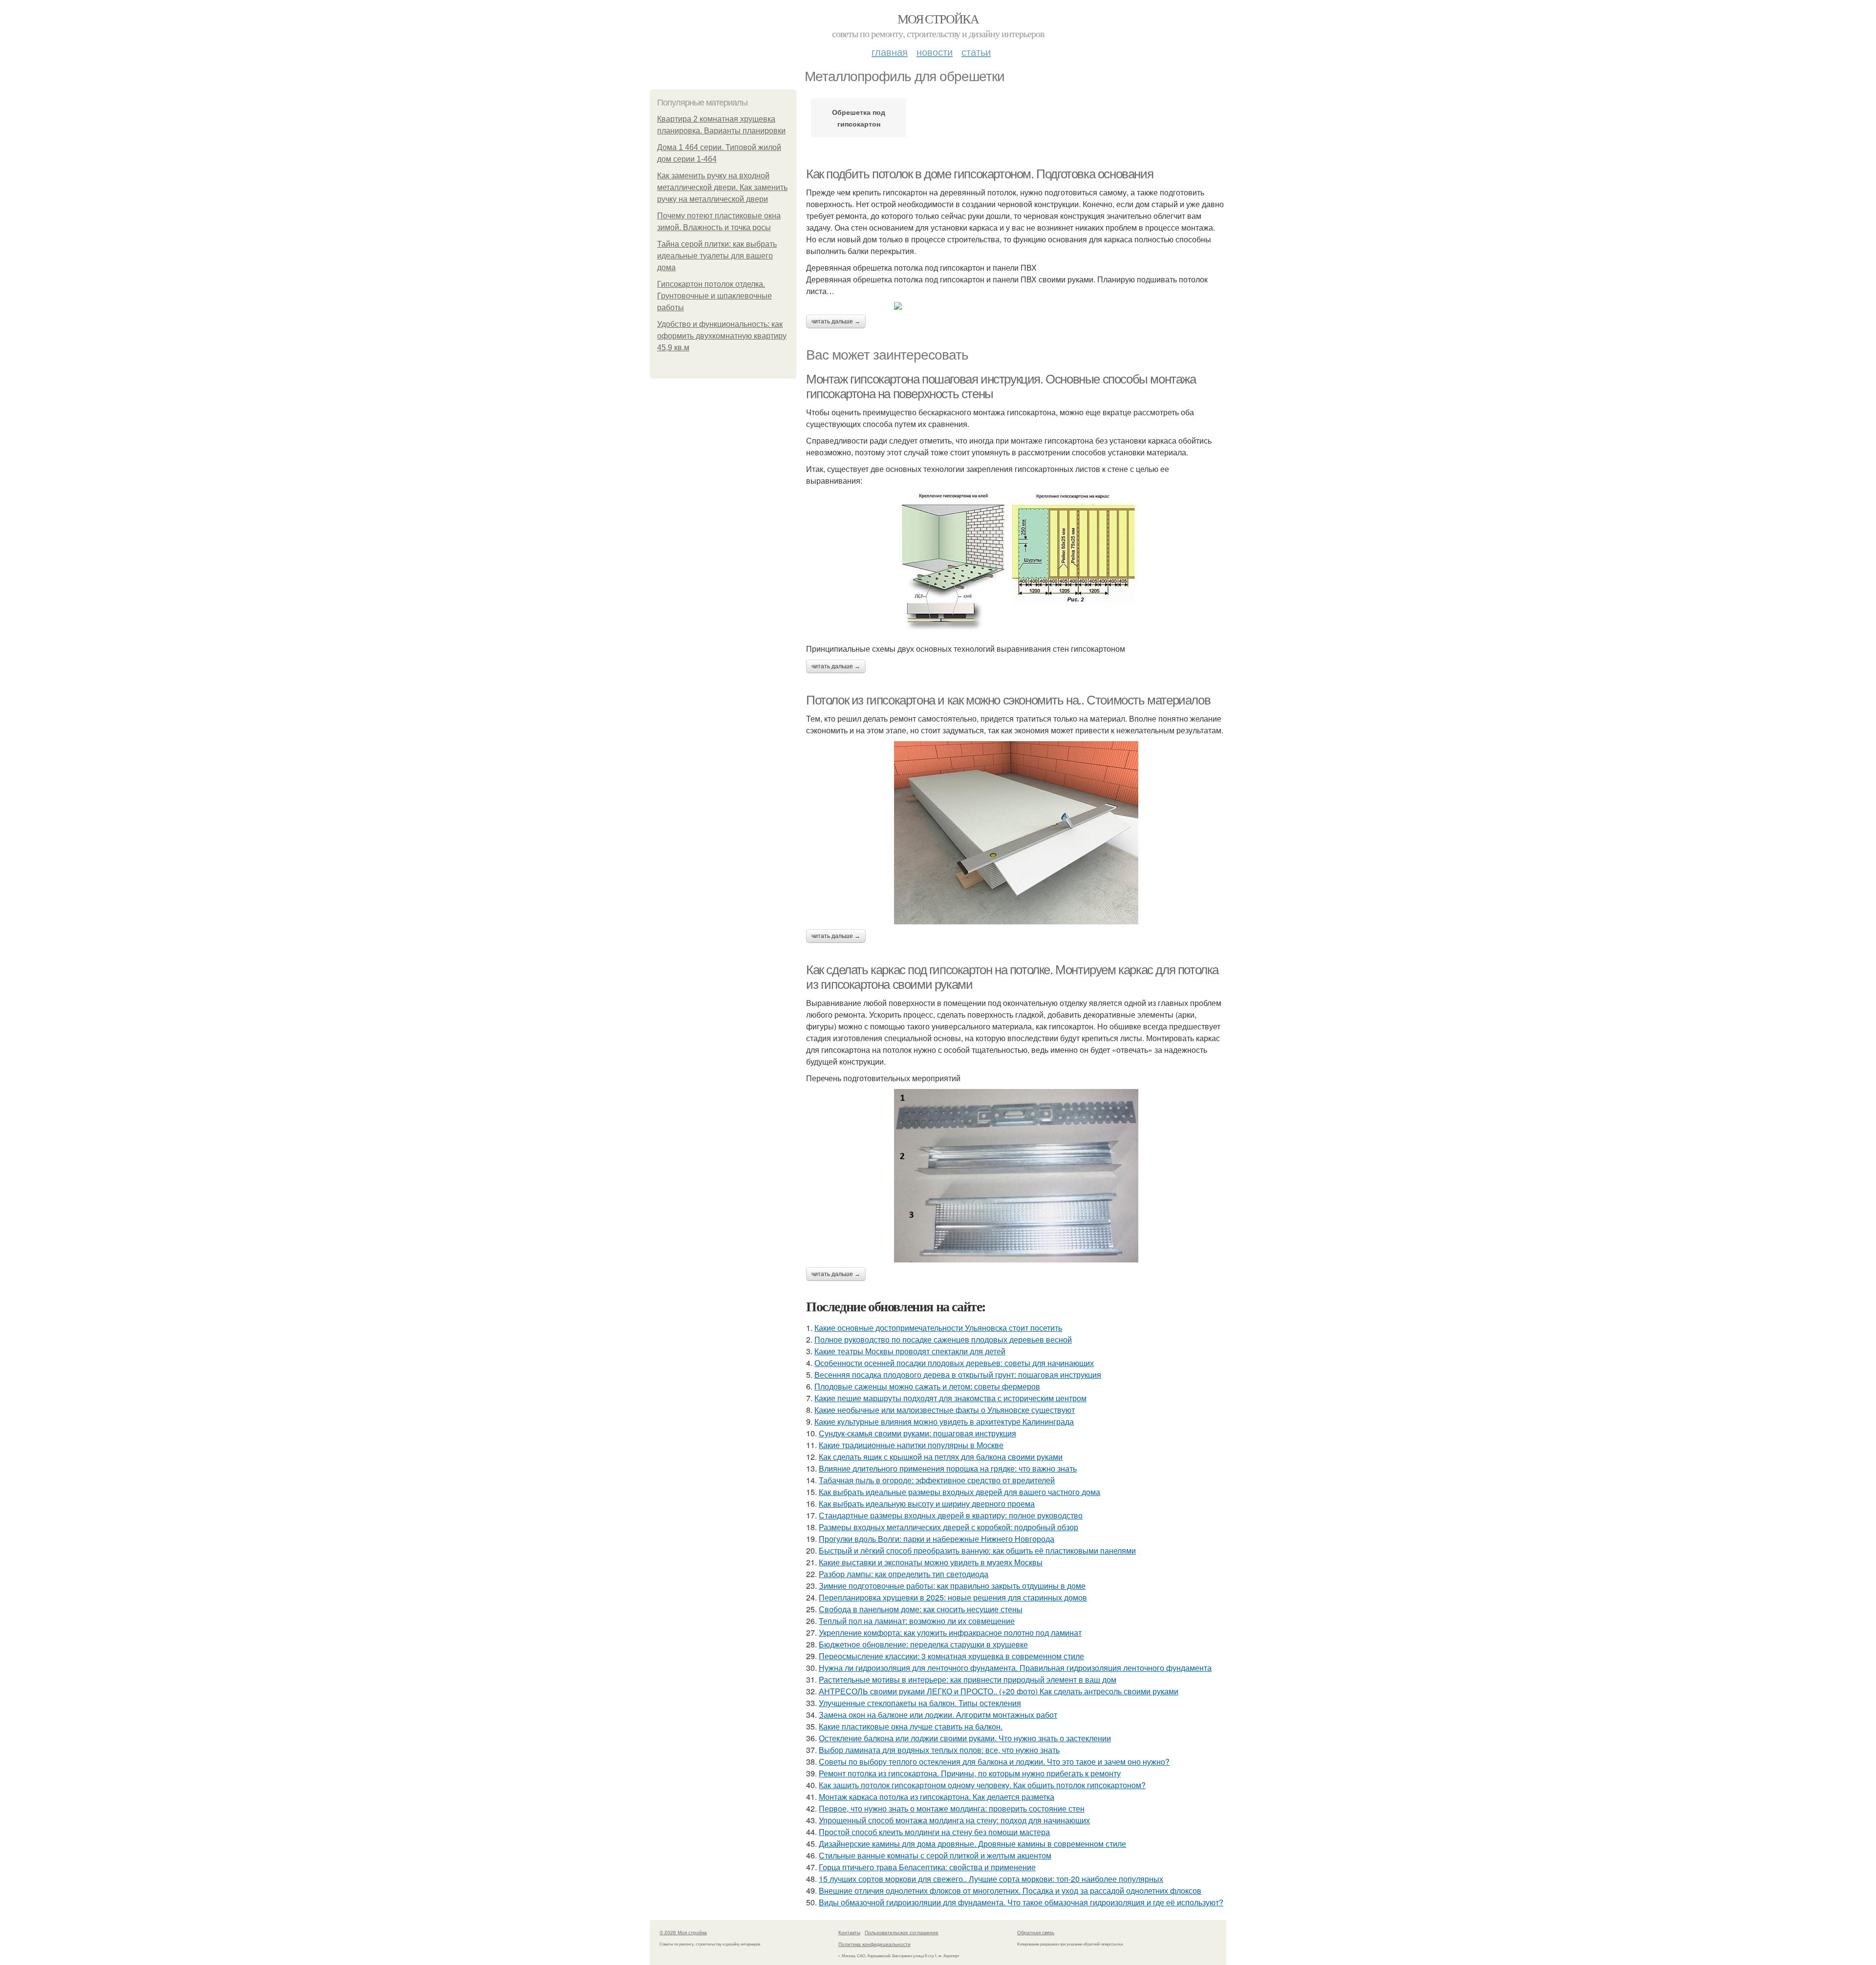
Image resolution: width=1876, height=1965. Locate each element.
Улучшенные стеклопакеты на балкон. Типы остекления (920, 1703)
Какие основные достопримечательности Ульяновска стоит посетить (938, 1328)
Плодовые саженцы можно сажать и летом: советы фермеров (927, 1386)
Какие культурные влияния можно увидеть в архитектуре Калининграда (944, 1421)
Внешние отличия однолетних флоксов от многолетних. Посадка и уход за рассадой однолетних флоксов (1010, 1890)
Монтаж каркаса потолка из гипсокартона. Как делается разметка (937, 1797)
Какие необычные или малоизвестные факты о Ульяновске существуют (945, 1410)
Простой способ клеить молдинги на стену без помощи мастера (934, 1832)
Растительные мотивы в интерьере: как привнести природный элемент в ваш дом (968, 1679)
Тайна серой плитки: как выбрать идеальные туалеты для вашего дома (717, 256)
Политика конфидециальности (874, 1944)
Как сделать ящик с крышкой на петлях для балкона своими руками (941, 1457)
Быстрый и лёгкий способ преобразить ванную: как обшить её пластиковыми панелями (977, 1550)
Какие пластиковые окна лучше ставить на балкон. (911, 1726)
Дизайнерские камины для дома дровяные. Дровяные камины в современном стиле (972, 1844)
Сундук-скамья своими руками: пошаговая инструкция (917, 1433)
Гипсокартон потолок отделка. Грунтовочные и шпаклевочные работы (714, 296)
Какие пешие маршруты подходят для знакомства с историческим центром (950, 1398)
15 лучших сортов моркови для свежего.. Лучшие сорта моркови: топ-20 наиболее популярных (991, 1879)
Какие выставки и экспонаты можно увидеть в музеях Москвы (931, 1562)
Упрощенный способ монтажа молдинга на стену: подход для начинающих (954, 1820)
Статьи (976, 52)
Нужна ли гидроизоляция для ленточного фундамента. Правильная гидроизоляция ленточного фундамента (1015, 1668)
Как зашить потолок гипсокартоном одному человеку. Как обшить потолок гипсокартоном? (982, 1785)
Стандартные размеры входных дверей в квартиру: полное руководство (951, 1515)
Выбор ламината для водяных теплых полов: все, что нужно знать (939, 1750)
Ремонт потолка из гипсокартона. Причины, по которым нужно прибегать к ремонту (970, 1773)
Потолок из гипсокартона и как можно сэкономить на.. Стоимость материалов (1008, 700)
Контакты (849, 1932)
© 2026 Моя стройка (683, 1932)
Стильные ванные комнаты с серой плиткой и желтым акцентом (935, 1855)
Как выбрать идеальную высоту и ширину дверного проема (927, 1504)
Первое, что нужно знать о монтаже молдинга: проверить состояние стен (952, 1808)
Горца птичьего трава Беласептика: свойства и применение (927, 1867)
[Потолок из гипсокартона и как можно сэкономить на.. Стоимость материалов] (1016, 833)
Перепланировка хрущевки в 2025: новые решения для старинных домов (953, 1597)
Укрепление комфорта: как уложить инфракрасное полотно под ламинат (950, 1633)
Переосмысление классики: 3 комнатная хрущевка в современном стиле (951, 1656)
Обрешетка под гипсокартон (859, 118)
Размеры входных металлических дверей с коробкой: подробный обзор (949, 1527)
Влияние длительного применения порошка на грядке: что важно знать (948, 1468)
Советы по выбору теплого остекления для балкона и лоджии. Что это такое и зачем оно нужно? (994, 1762)
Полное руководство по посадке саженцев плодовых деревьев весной (943, 1339)
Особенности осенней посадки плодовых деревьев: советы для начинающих (954, 1363)
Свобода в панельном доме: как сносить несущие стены (921, 1609)
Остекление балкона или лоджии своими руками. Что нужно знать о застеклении (965, 1738)
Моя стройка (938, 19)
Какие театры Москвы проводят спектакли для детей (910, 1351)
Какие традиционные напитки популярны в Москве (911, 1445)
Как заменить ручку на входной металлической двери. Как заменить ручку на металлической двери (722, 187)
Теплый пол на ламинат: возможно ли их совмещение (917, 1621)
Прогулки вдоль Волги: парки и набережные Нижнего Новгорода (937, 1539)
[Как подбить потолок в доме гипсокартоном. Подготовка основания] (1016, 306)
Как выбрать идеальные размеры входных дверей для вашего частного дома (959, 1492)
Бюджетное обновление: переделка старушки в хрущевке (923, 1644)
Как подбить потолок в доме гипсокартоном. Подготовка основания (980, 174)
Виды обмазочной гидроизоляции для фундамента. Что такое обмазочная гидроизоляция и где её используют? (1021, 1902)
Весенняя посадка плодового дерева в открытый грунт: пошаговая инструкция (958, 1375)
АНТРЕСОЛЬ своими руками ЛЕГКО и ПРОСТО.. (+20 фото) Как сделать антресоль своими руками (999, 1691)
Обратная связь (1036, 1932)
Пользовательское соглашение (902, 1932)
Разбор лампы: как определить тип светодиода (904, 1574)
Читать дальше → (836, 321)
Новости (935, 52)
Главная (890, 52)
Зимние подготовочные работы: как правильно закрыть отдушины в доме (952, 1586)
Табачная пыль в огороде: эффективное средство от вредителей (937, 1480)
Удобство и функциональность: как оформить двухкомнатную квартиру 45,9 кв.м (722, 336)
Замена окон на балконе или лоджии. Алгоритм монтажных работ (938, 1715)
